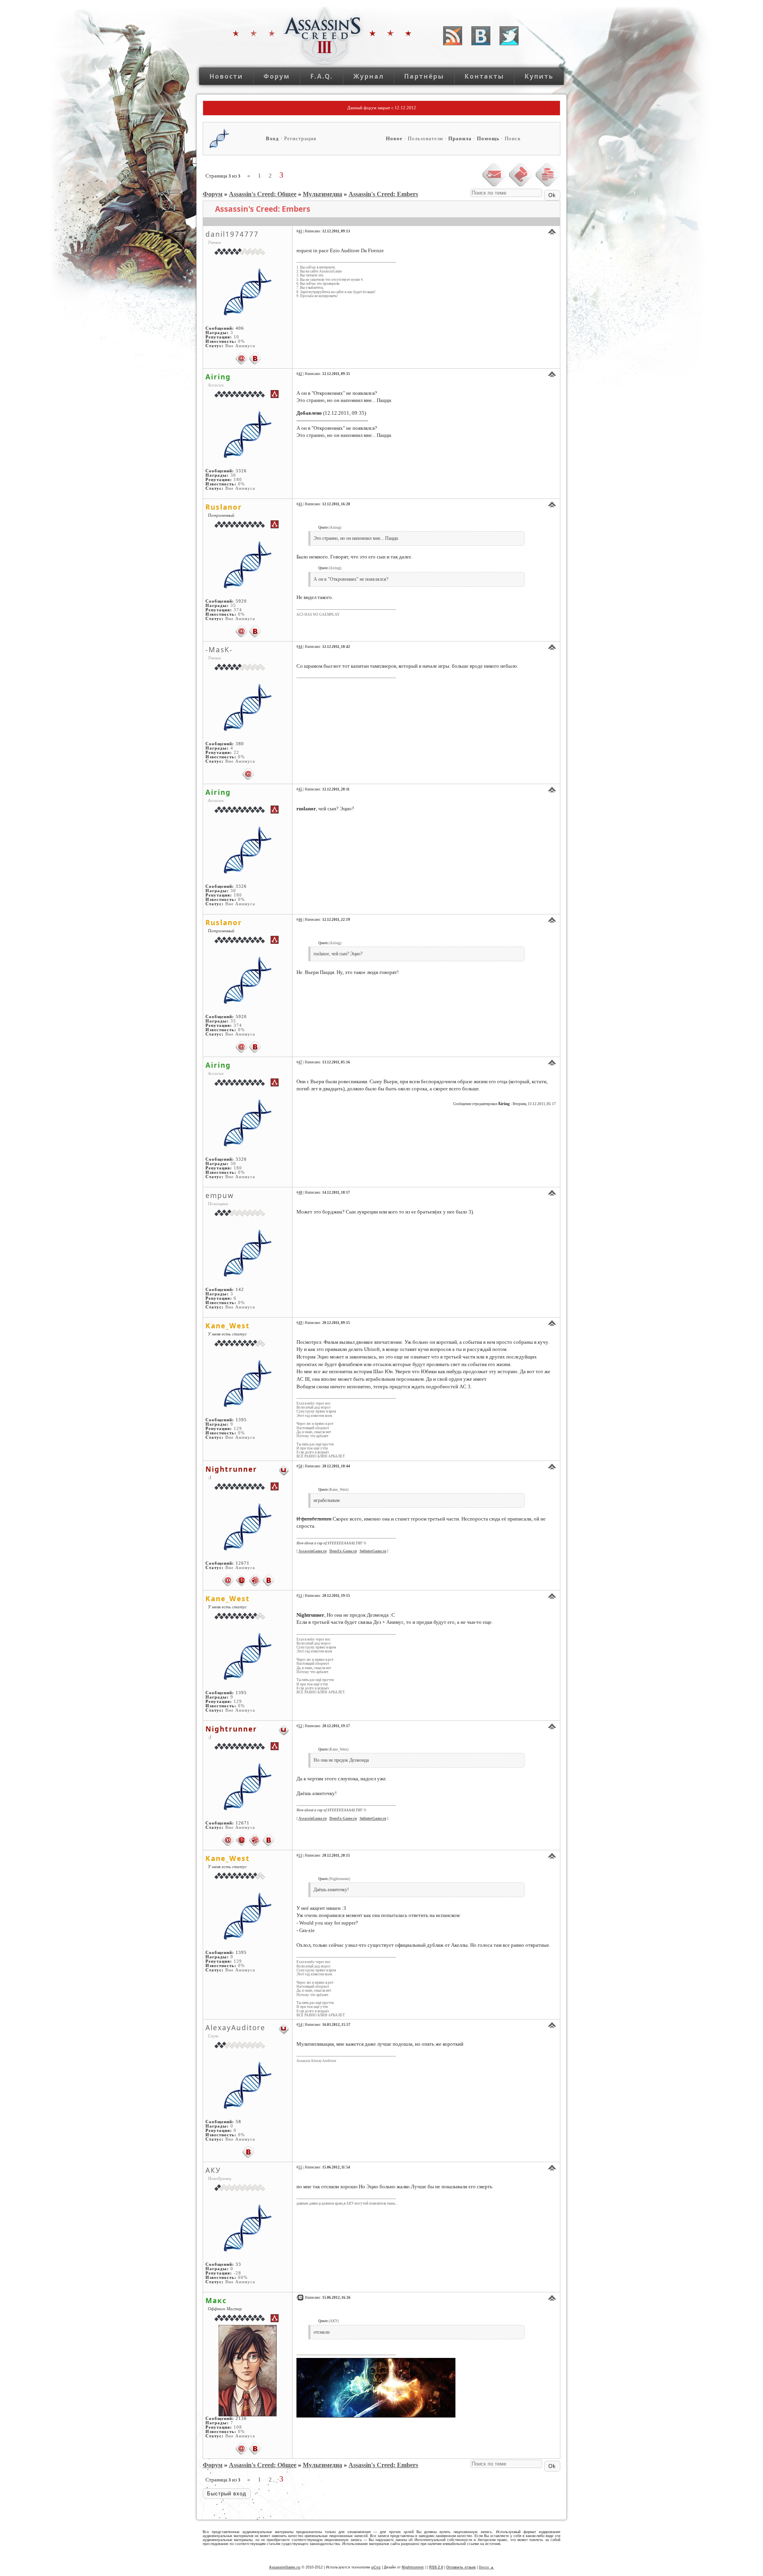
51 (300, 1596)
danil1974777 (232, 234)
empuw (220, 1195)
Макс (216, 2300)
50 (300, 1466)
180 (238, 480)
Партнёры (424, 76)
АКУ (213, 2170)
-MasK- (219, 649)
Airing (218, 377)
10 (236, 337)
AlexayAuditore (235, 2027)
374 (238, 610)
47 (300, 1062)
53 (300, 1855)
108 (238, 2427)
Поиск (513, 138)
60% (243, 2277)
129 (238, 1429)
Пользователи (425, 138)
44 (300, 647)
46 (300, 920)
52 (300, 1726)
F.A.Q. (322, 76)
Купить (539, 76)
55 (300, 2167)
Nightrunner (231, 1469)
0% (241, 341)
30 (233, 475)
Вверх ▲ (486, 2567)
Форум (277, 76)
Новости (226, 76)
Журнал (369, 76)
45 (300, 789)
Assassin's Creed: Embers (383, 194)
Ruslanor (224, 507)
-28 (237, 2273)
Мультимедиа (322, 194)
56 (300, 2298)
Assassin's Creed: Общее (263, 194)
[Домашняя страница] (242, 1580)
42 (300, 374)
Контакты (484, 76)
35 (233, 606)
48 (300, 1192)
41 (300, 231)
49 (300, 1323)
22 (236, 753)
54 (300, 2025)
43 (300, 504)
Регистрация (300, 138)
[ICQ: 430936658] (255, 1580)
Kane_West (228, 1326)
